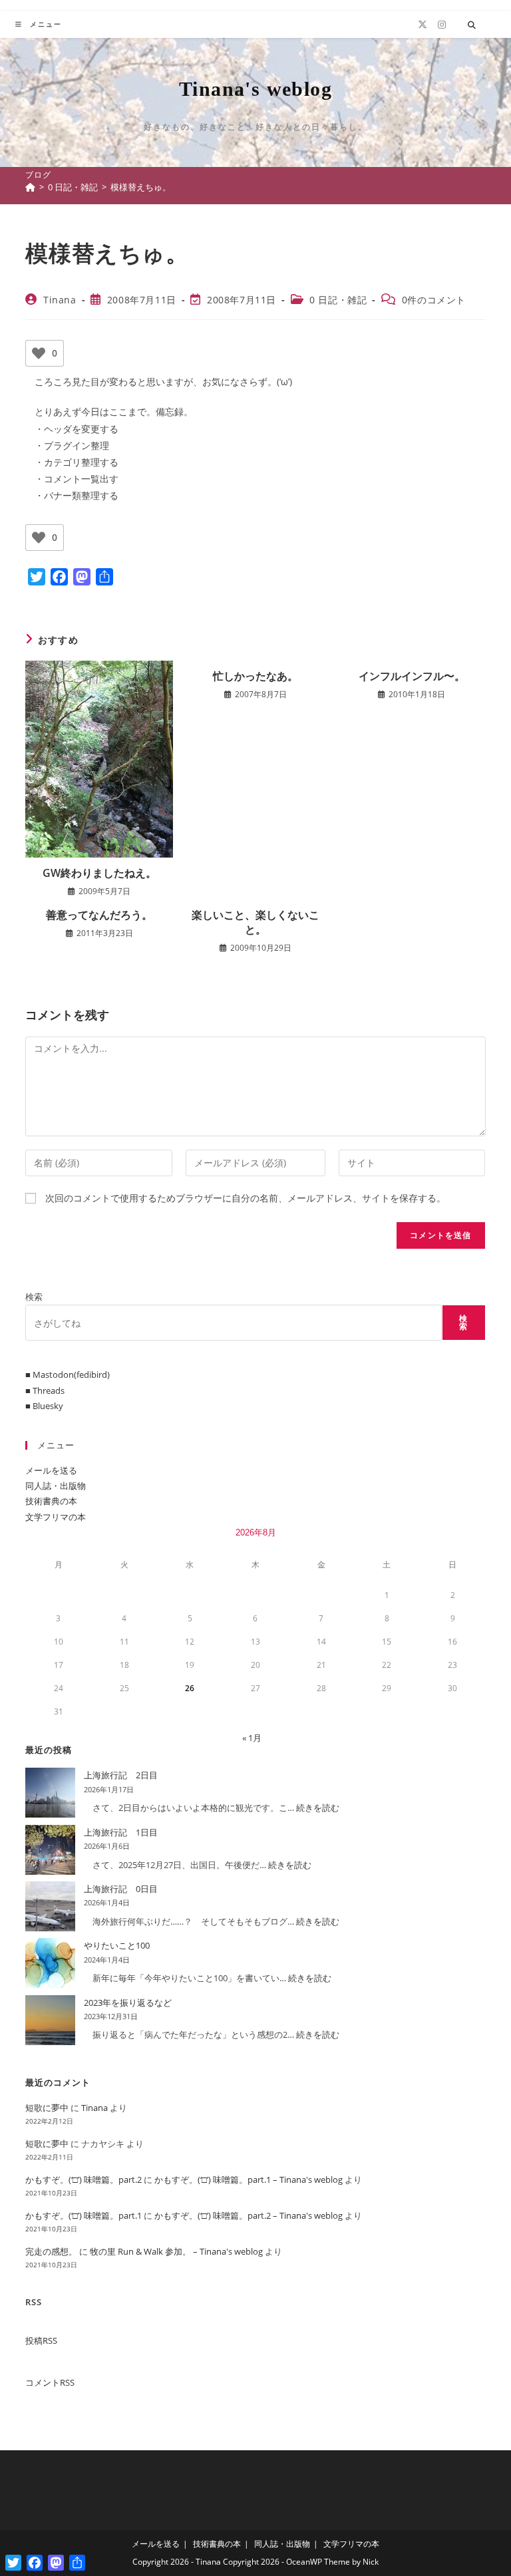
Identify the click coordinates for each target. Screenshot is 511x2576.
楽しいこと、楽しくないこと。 (255, 922)
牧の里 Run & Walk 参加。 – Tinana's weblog (176, 2251)
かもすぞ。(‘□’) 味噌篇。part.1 (84, 2215)
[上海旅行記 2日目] (50, 1793)
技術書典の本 (51, 1501)
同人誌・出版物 (56, 1486)
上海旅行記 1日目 (121, 1832)
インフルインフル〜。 (412, 676)
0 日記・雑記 (338, 300)
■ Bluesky (44, 1406)
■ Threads (45, 1390)
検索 (34, 1297)
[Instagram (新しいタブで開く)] (442, 25)
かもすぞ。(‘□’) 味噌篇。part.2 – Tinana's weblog (249, 2215)
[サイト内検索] (472, 25)
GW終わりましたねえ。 (99, 873)
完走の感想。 (51, 2251)
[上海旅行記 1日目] (50, 1850)
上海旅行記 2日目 (121, 1775)
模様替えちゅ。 (141, 187)
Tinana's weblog (255, 89)
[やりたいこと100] (50, 1963)
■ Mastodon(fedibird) (68, 1374)
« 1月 (252, 1738)
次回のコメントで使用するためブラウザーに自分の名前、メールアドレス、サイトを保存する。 (246, 1198)
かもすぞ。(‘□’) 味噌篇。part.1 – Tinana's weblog (249, 2179)
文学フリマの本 (56, 1517)
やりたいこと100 (117, 1945)
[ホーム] (30, 187)
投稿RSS (41, 2340)
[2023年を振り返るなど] (50, 2020)
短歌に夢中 (47, 2108)
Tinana (60, 300)
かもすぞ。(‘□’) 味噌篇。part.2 (84, 2179)
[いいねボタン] (39, 353)
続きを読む (318, 1808)
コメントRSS (50, 2382)
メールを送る (51, 1470)
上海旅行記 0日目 (121, 1889)
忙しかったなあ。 (255, 676)
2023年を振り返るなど (128, 2003)
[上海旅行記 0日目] (50, 1906)
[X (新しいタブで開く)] (423, 25)
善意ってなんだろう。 (99, 915)
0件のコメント (434, 300)
